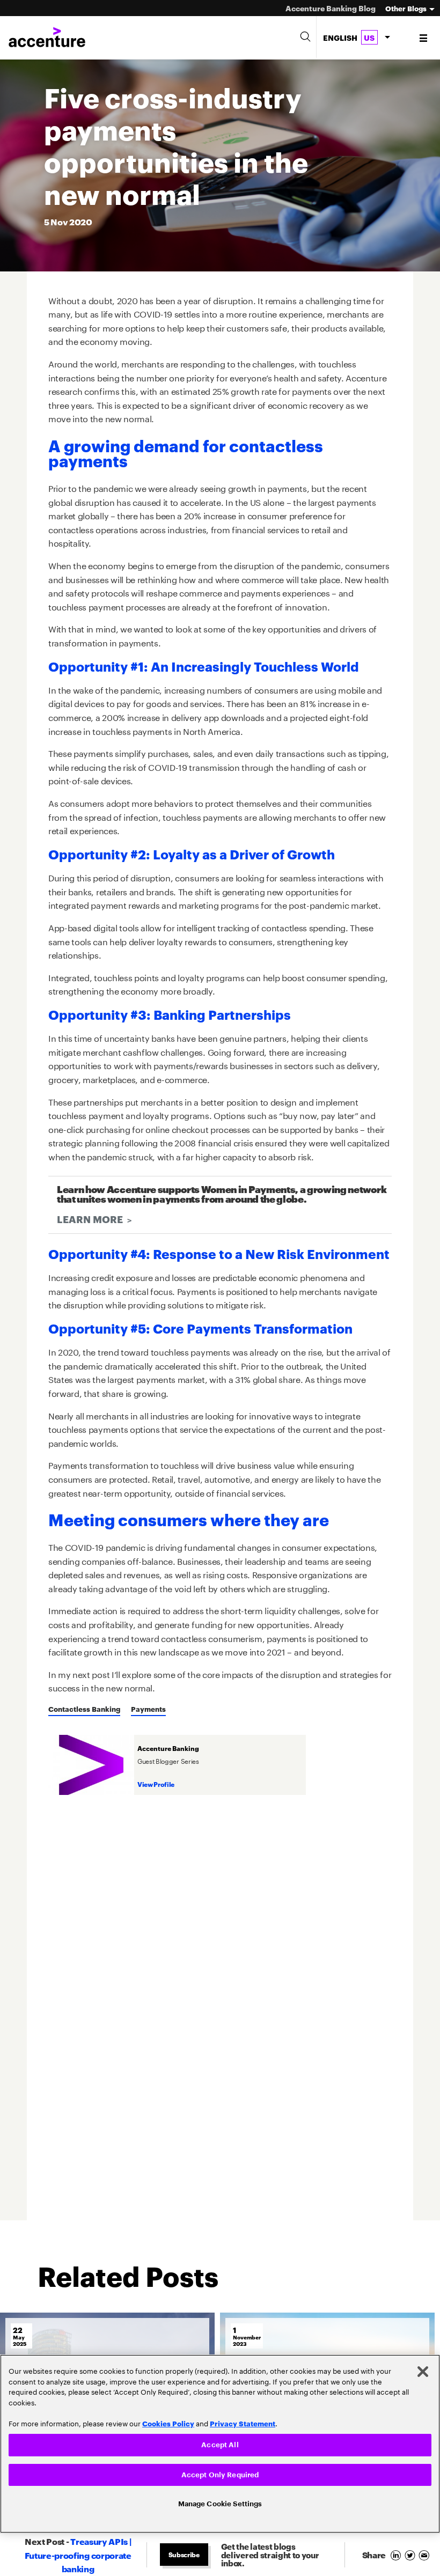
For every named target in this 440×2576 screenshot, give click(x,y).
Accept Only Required (220, 2473)
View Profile (156, 1784)
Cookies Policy (168, 2420)
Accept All (220, 2442)
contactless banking (84, 1709)
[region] (220, 2442)
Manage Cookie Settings (220, 2503)
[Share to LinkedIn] (397, 2554)
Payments (148, 1709)
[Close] (423, 2368)
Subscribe (184, 2554)
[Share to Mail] (425, 2554)
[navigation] (424, 38)
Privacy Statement (243, 2420)
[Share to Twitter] (412, 2554)
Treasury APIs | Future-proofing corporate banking (78, 2555)
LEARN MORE (90, 1219)
